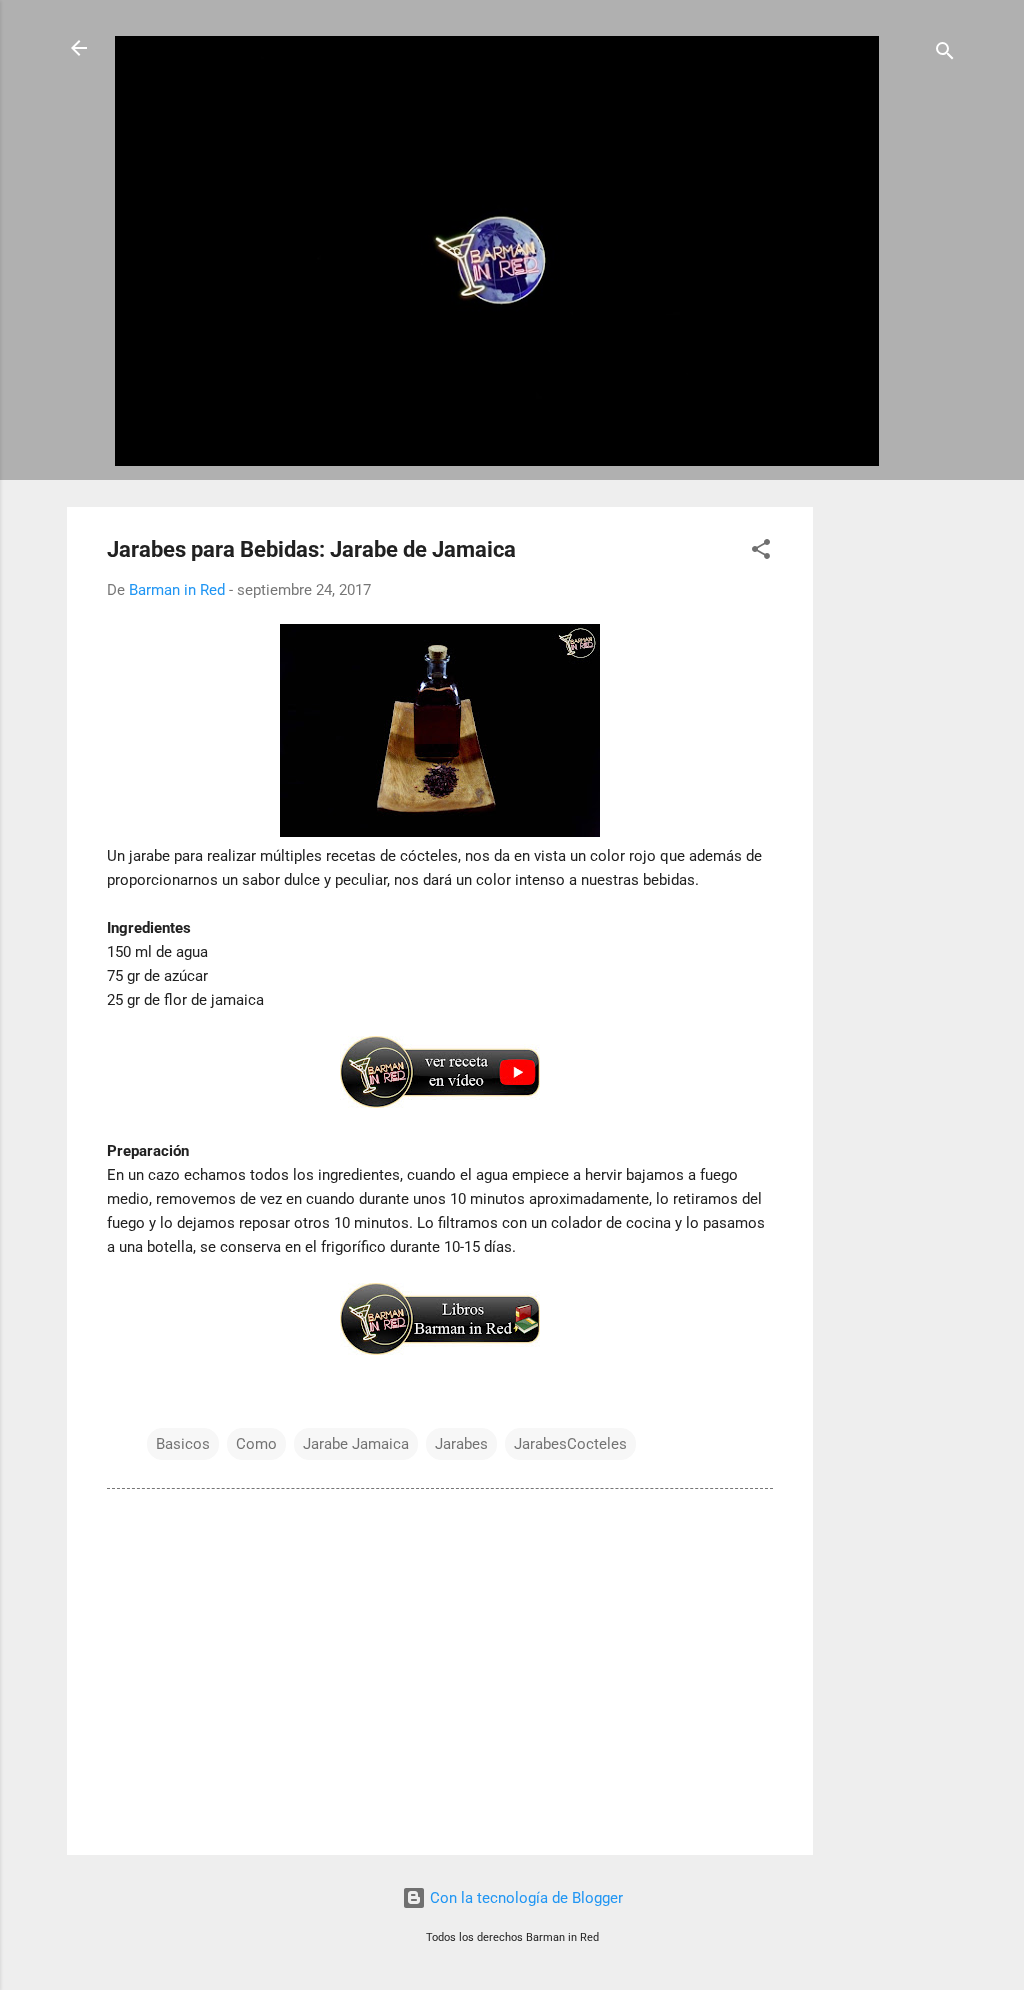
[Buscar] (945, 54)
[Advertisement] (893, 807)
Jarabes (461, 1444)
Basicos (183, 1444)
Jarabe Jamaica (356, 1444)
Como (256, 1444)
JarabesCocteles (570, 1444)
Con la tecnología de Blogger (524, 1898)
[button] (761, 552)
